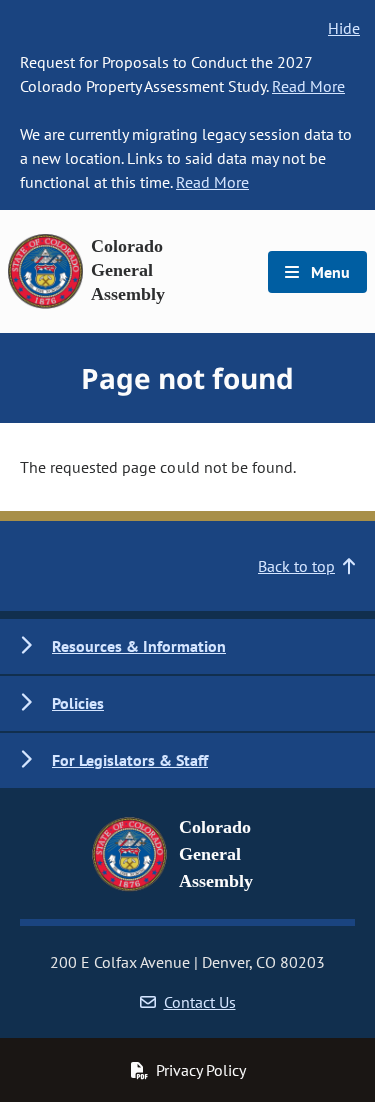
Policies (78, 703)
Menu (328, 272)
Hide (344, 28)
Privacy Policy (201, 1070)
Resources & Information (139, 646)
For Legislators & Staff (130, 760)
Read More (308, 86)
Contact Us (200, 1002)
